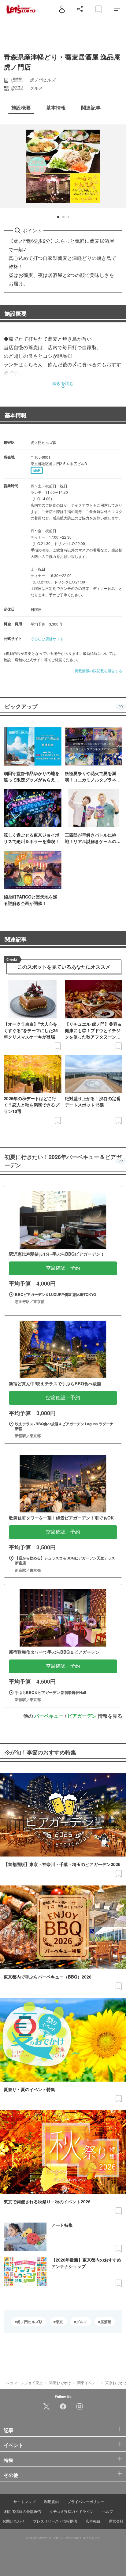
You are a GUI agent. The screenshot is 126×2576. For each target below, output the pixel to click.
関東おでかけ (60, 2382)
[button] (58, 217)
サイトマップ (24, 2501)
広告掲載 (93, 2521)
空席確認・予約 (63, 1268)
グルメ (82, 2322)
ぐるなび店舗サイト (47, 639)
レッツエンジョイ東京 (24, 2382)
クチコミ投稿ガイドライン (72, 2511)
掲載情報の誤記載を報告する (98, 671)
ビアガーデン (82, 1716)
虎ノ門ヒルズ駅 (30, 2322)
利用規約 (51, 2501)
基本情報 (16, 415)
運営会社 (116, 2521)
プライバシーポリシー (86, 2501)
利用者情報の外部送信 (23, 2511)
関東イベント (88, 2382)
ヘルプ (108, 2511)
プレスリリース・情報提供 (55, 2521)
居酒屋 (106, 2322)
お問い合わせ (13, 2521)
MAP (37, 471)
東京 (59, 2322)
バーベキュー (49, 1716)
